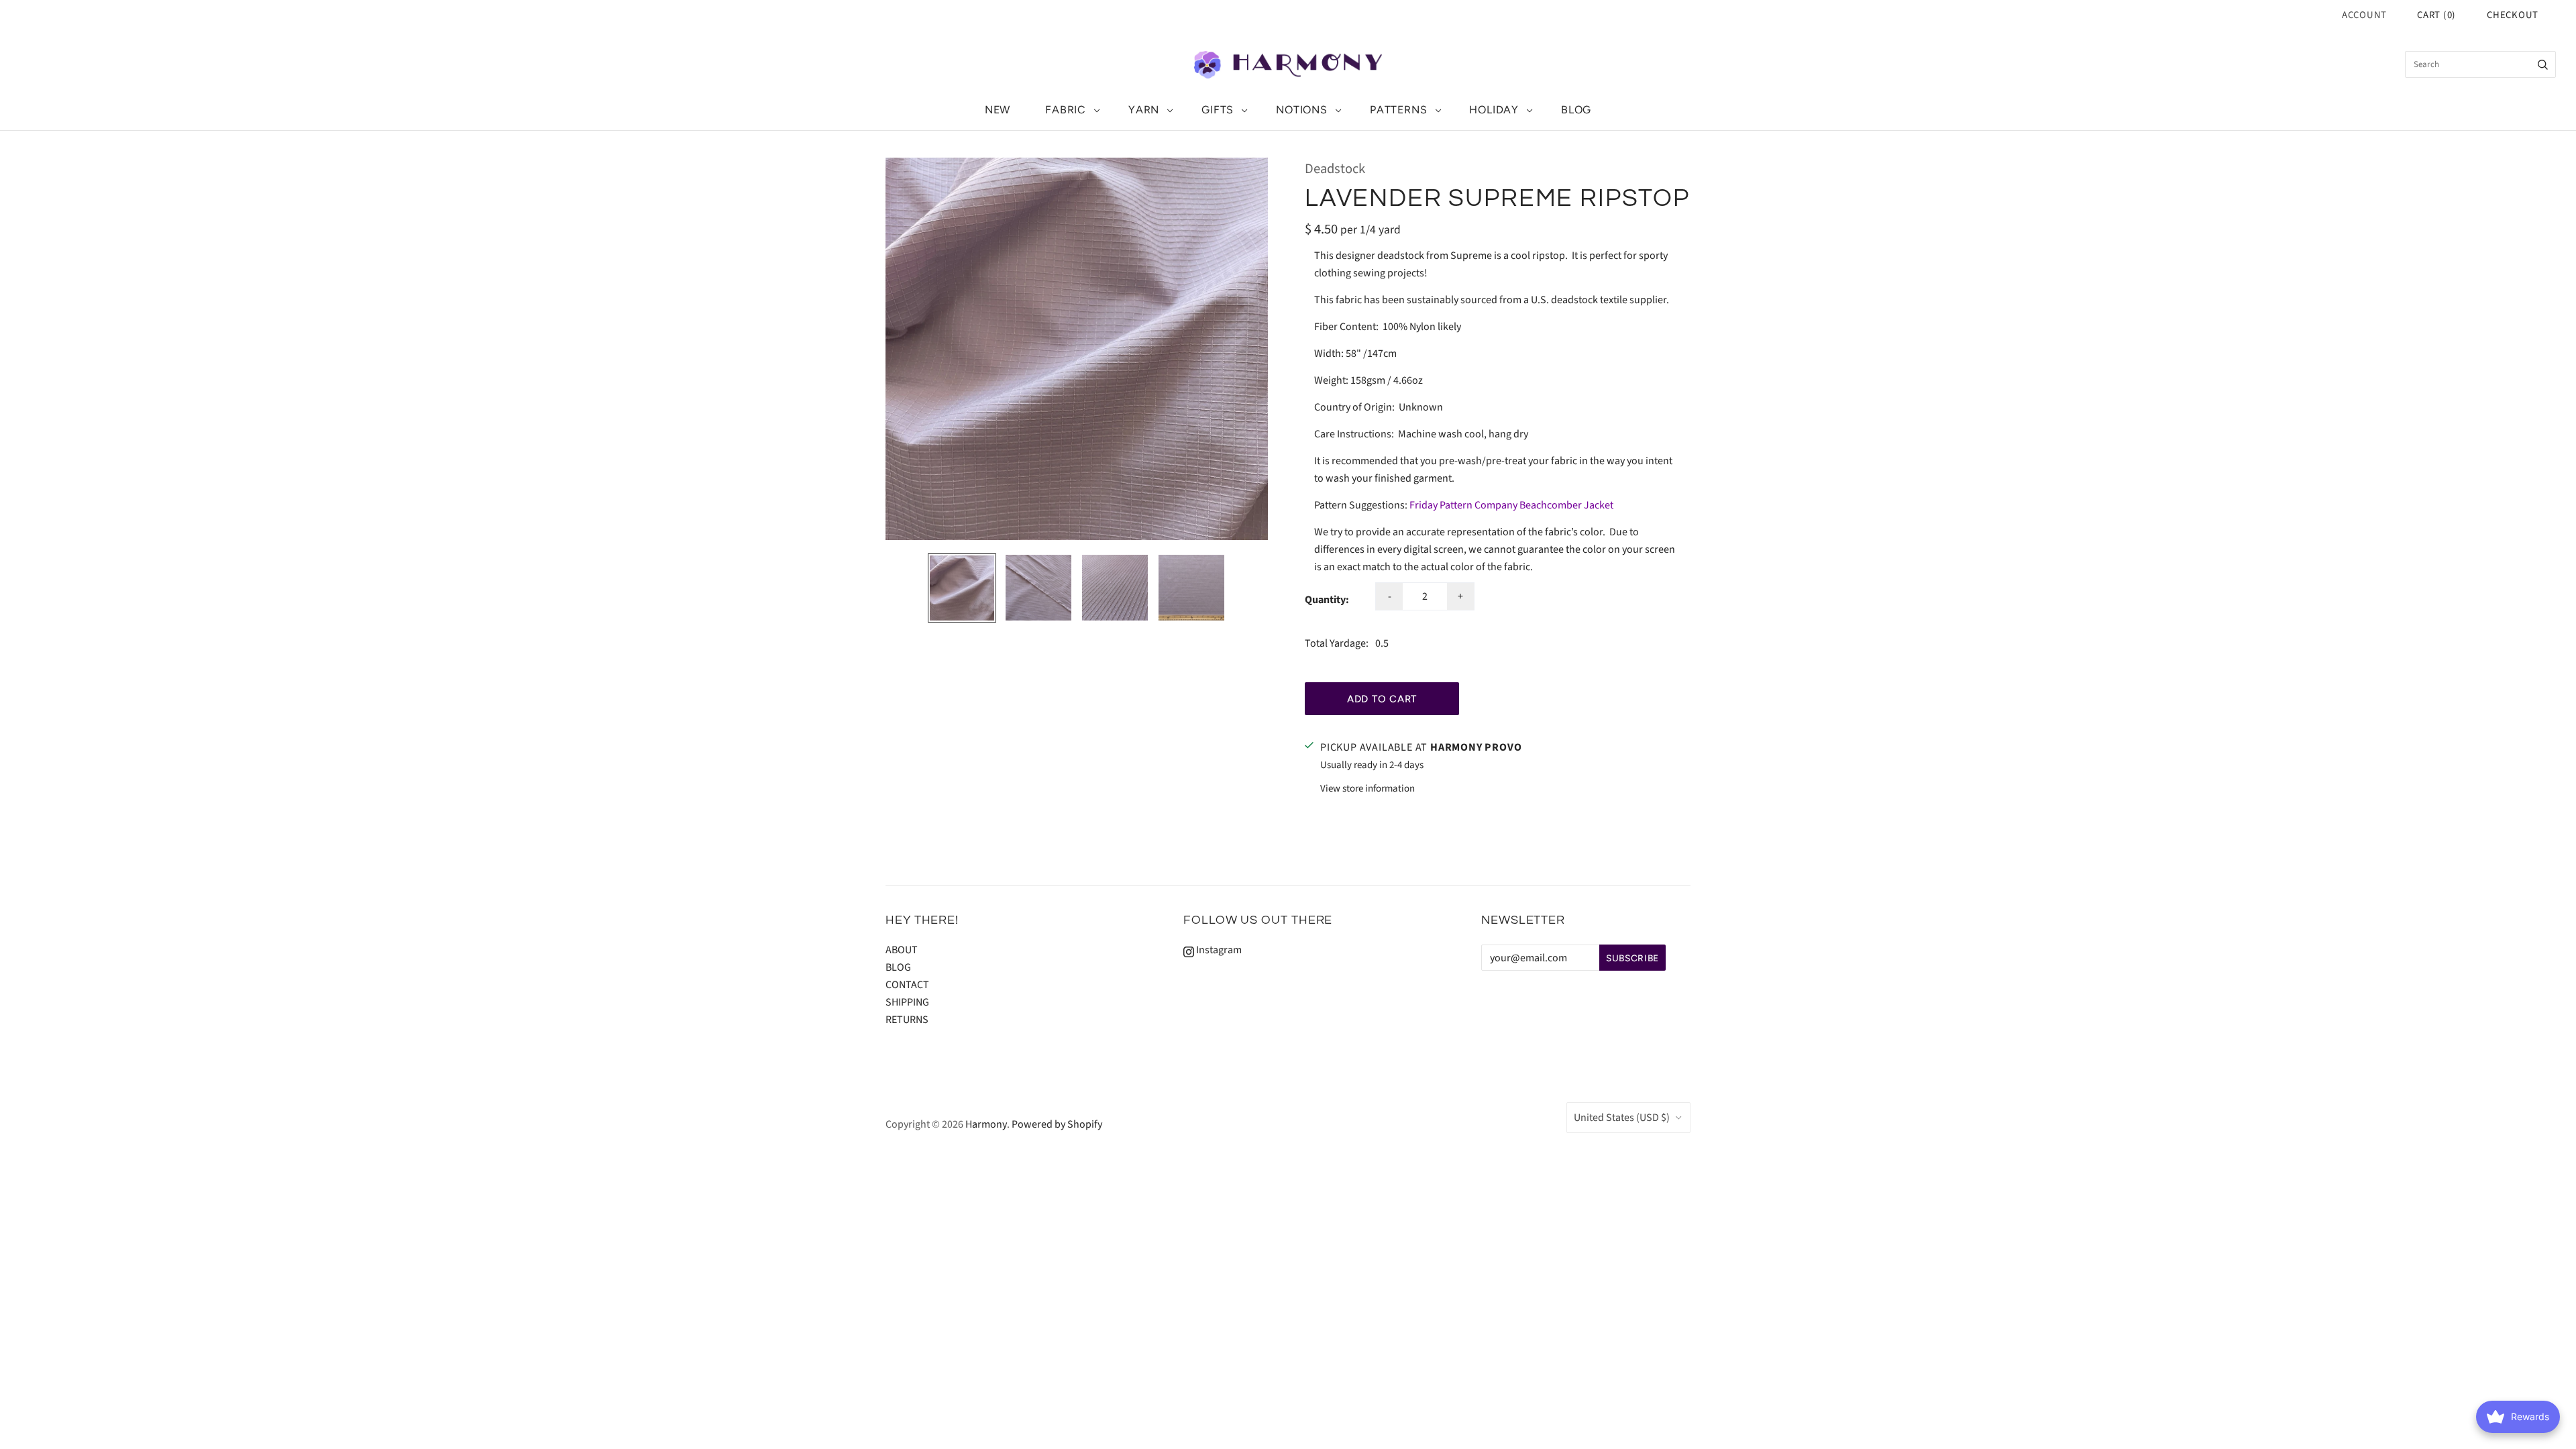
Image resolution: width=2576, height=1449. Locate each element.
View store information (1367, 789)
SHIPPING (907, 1002)
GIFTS (1218, 110)
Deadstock (1335, 169)
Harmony (986, 1124)
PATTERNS (1398, 110)
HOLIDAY (1494, 110)
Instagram (1218, 950)
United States (1622, 1118)
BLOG (1576, 110)
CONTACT (907, 985)
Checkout (2513, 15)
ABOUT (902, 950)
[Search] (2543, 64)
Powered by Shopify (1057, 1124)
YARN (1144, 110)
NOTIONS (1302, 110)
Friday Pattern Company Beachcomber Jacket (1511, 505)
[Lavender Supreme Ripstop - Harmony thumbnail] (962, 588)
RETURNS (907, 1020)
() (2436, 15)
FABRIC (1066, 110)
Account (2364, 15)
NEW (998, 110)
